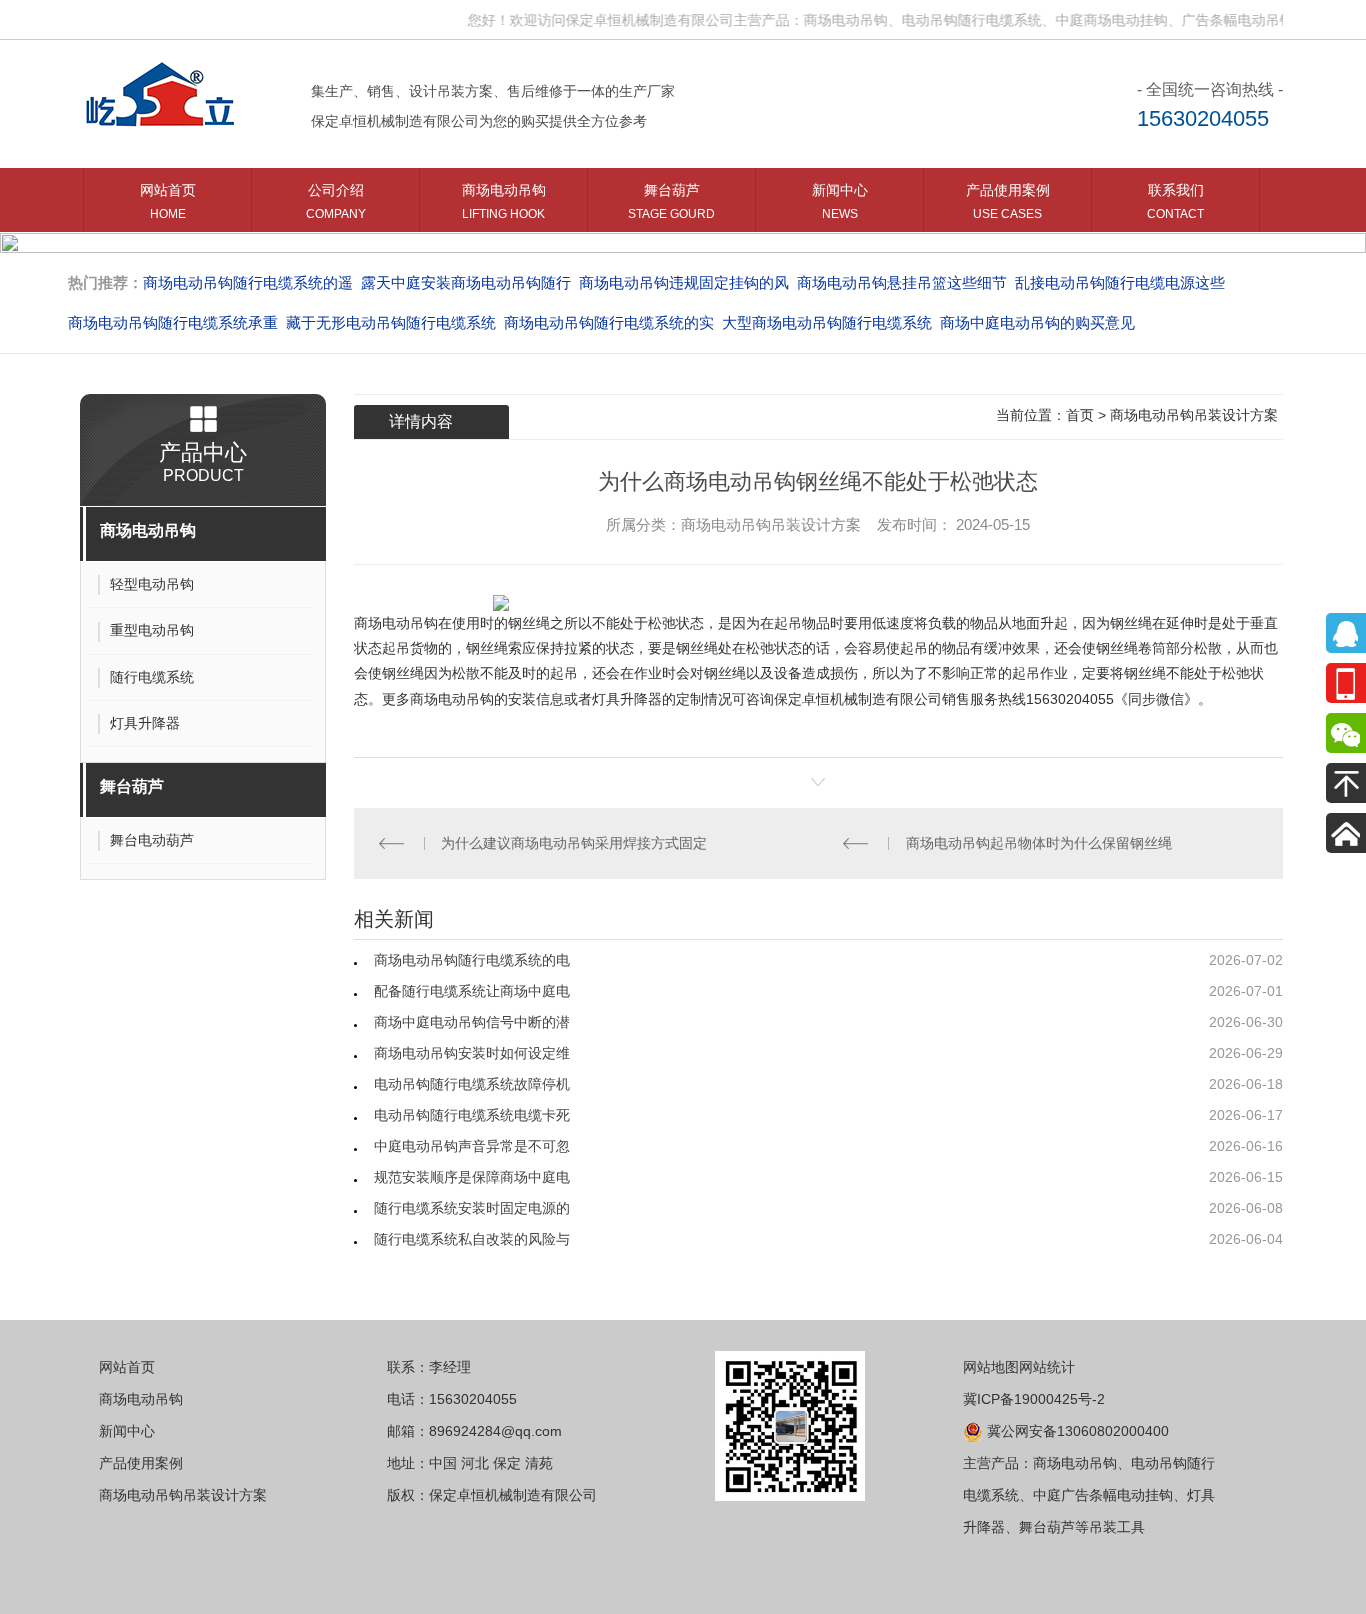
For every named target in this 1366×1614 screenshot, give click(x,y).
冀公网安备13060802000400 (1076, 1431)
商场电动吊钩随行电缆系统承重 (173, 322)
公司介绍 (336, 201)
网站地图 (991, 1367)
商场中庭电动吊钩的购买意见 (1037, 322)
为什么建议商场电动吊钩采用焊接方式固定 (574, 843)
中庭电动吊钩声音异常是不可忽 (472, 1146)
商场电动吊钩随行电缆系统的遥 (248, 282)
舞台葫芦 (671, 201)
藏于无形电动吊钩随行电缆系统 (391, 322)
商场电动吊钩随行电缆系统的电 (472, 960)
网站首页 (168, 201)
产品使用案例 (1008, 201)
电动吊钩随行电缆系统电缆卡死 (472, 1115)
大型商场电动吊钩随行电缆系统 (827, 322)
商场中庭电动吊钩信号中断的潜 (472, 1022)
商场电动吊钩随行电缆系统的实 (609, 322)
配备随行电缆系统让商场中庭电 (472, 991)
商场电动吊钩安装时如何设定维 (472, 1053)
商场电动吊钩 (504, 201)
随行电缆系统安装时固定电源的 (472, 1208)
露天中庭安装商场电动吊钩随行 (466, 282)
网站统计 (1047, 1367)
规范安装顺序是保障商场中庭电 (472, 1177)
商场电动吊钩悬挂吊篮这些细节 (902, 282)
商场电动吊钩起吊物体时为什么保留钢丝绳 (1039, 843)
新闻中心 (840, 201)
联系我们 (1175, 201)
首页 (1080, 415)
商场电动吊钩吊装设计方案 (1194, 415)
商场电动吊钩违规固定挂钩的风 (684, 282)
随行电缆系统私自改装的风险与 (472, 1239)
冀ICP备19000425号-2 (1034, 1399)
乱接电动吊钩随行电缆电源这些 (1120, 282)
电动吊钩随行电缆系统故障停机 (472, 1084)
